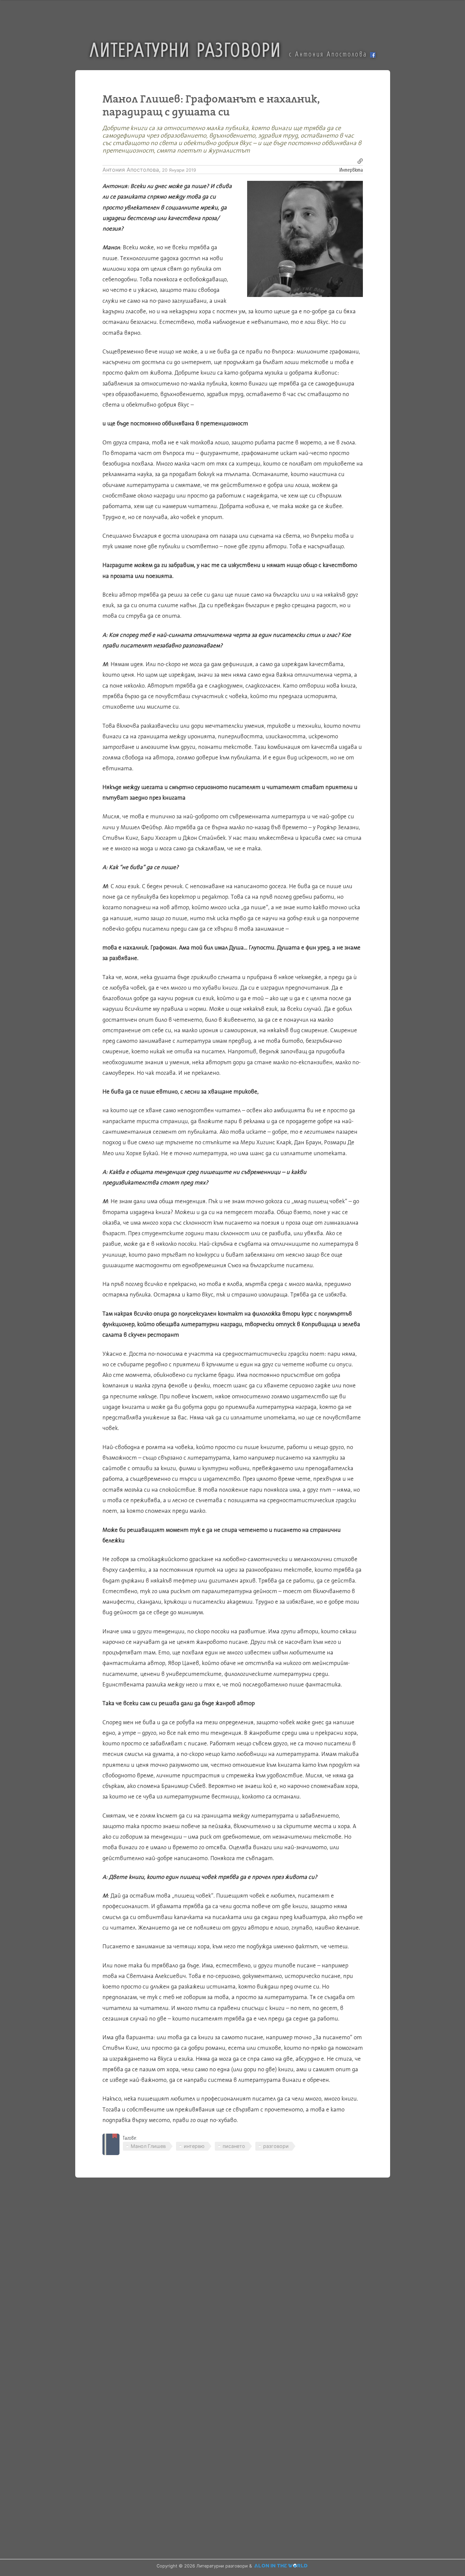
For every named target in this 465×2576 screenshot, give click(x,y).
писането (234, 2146)
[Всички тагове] (111, 2144)
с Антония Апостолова (330, 54)
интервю (194, 2146)
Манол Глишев (148, 2146)
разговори (276, 2146)
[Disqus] (233, 2279)
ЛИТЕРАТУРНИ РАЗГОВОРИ (186, 49)
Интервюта (351, 169)
